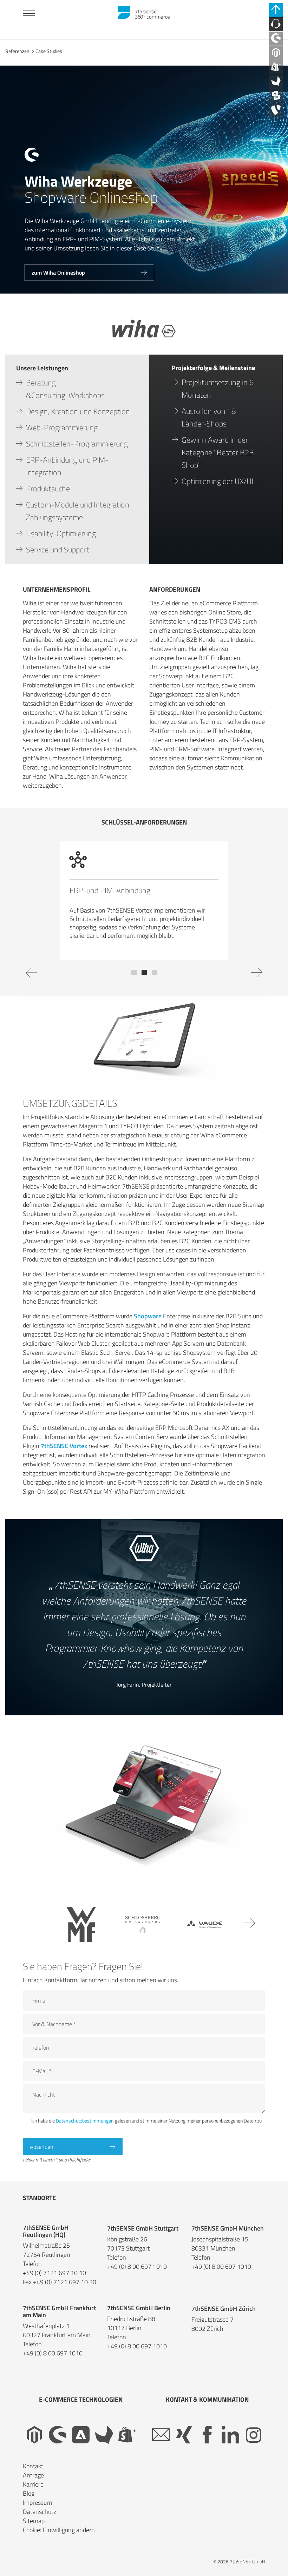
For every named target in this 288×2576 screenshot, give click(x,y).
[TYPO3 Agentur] (276, 110)
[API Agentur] (276, 96)
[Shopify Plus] (127, 2443)
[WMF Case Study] (81, 1933)
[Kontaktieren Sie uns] (276, 24)
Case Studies (49, 51)
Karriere (33, 2493)
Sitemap (34, 2529)
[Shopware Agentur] (276, 39)
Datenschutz (40, 2520)
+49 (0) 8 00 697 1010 (137, 2275)
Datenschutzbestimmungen (85, 2129)
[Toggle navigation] (29, 14)
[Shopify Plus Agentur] (276, 67)
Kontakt (33, 2474)
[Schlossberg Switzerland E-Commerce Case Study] (143, 1933)
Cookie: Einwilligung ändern (59, 2538)
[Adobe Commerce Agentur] (81, 2443)
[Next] (254, 984)
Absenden (42, 2155)
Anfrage (33, 2484)
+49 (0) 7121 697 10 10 (54, 2281)
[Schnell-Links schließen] (276, 10)
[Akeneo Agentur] (276, 82)
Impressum (37, 2511)
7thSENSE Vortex (64, 1454)
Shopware (148, 1324)
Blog (29, 2502)
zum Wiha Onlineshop (58, 273)
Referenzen (17, 51)
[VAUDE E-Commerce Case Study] (205, 1933)
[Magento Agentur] (276, 53)
